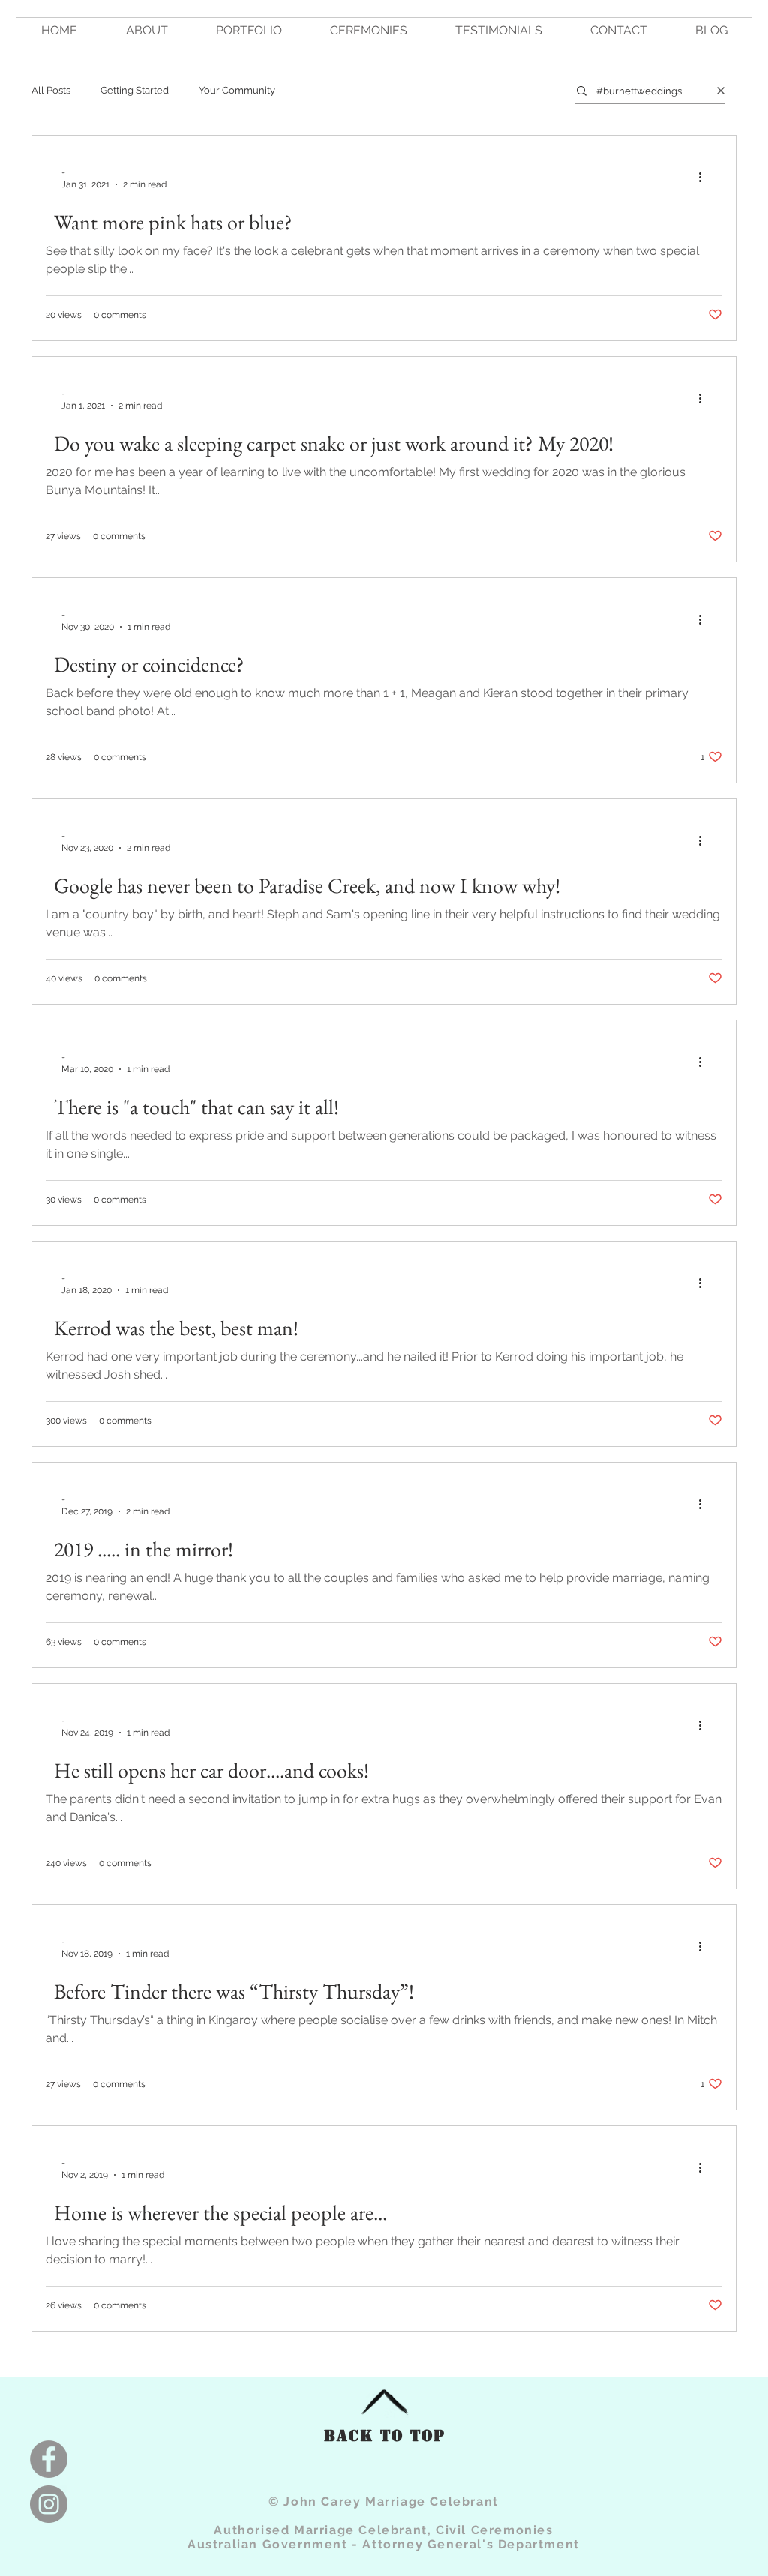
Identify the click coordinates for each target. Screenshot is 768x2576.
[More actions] (705, 178)
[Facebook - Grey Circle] (49, 2459)
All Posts (51, 90)
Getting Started (135, 90)
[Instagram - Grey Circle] (49, 2504)
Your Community (237, 90)
